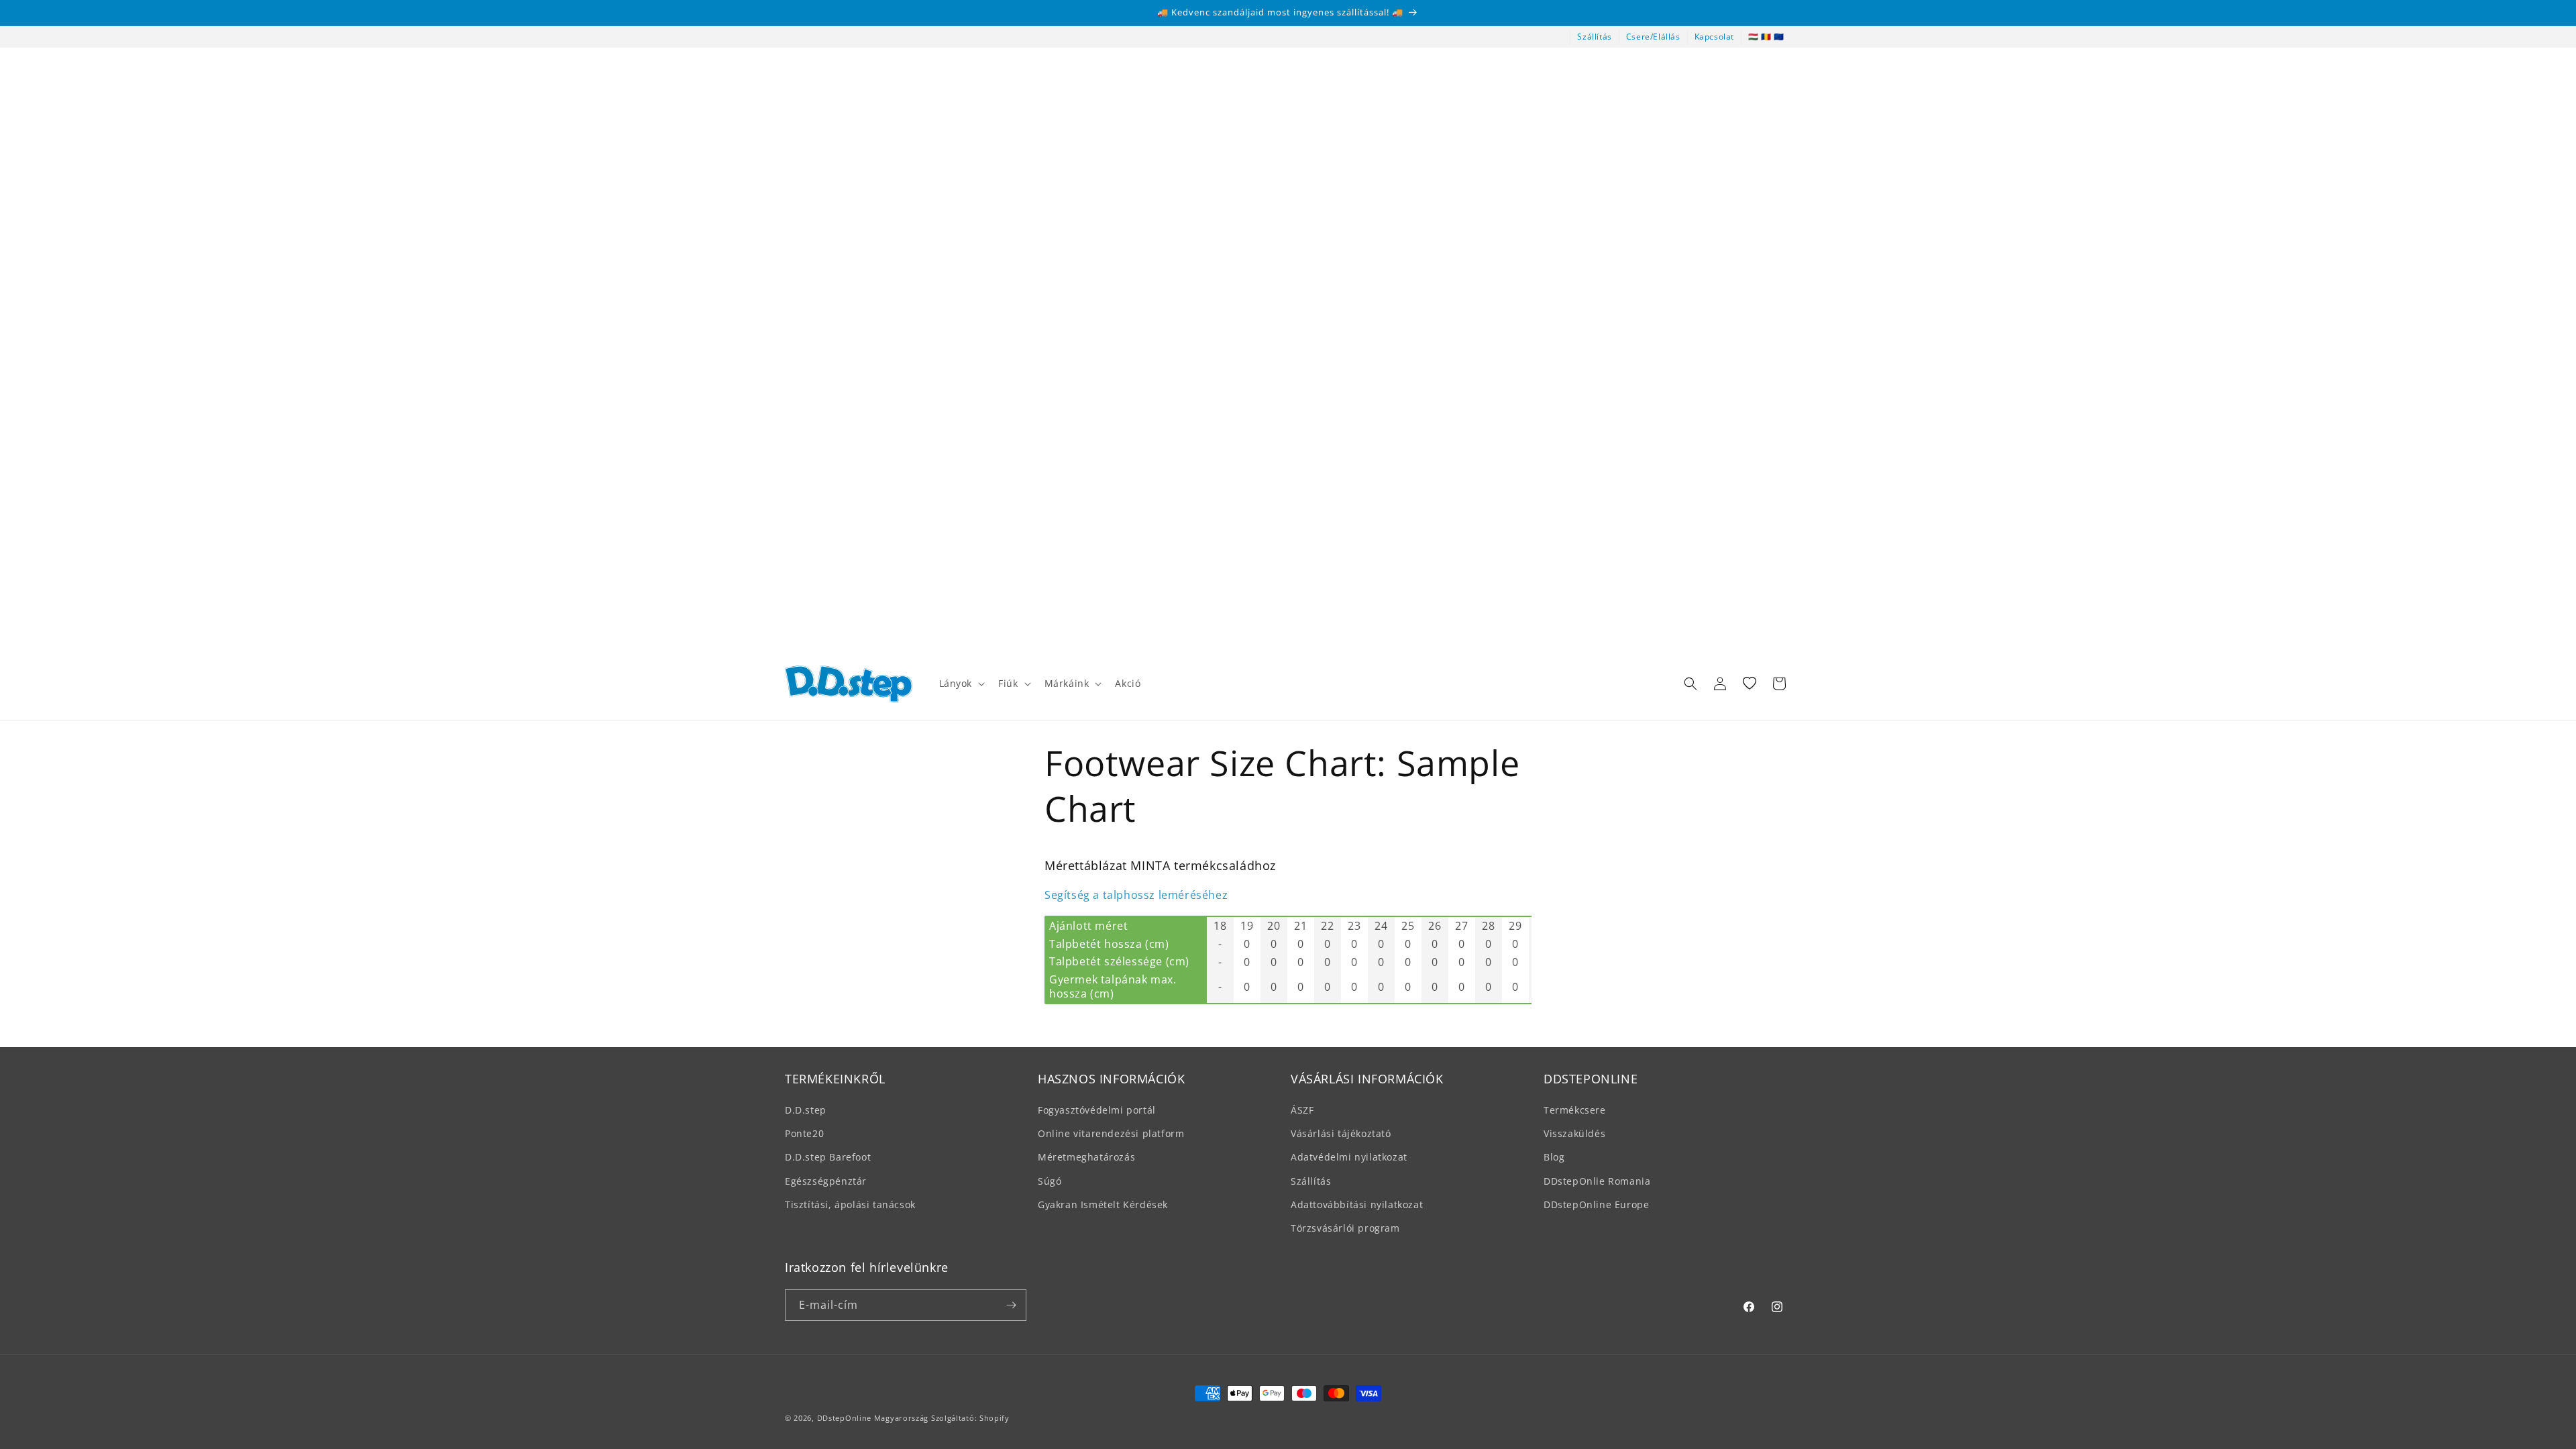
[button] (961, 684)
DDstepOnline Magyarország (874, 1418)
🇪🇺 (1779, 37)
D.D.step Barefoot (828, 1157)
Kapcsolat (1714, 37)
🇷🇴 (1766, 37)
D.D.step (806, 1110)
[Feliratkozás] (1011, 1305)
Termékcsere (1575, 1110)
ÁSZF (1302, 1110)
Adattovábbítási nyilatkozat (1357, 1204)
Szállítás (1594, 37)
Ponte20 (804, 1133)
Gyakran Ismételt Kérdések (1103, 1204)
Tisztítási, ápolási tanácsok (850, 1204)
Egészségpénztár (826, 1181)
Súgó (1050, 1181)
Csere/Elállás (1653, 37)
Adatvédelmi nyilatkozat (1349, 1157)
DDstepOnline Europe (1596, 1204)
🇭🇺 (1754, 37)
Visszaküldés (1574, 1133)
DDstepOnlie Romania (1597, 1181)
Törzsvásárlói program (1345, 1228)
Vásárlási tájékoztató (1341, 1133)
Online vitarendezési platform (1111, 1133)
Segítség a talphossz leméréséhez (1136, 895)
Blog (1554, 1157)
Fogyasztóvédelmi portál (1097, 1110)
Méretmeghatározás (1086, 1157)
